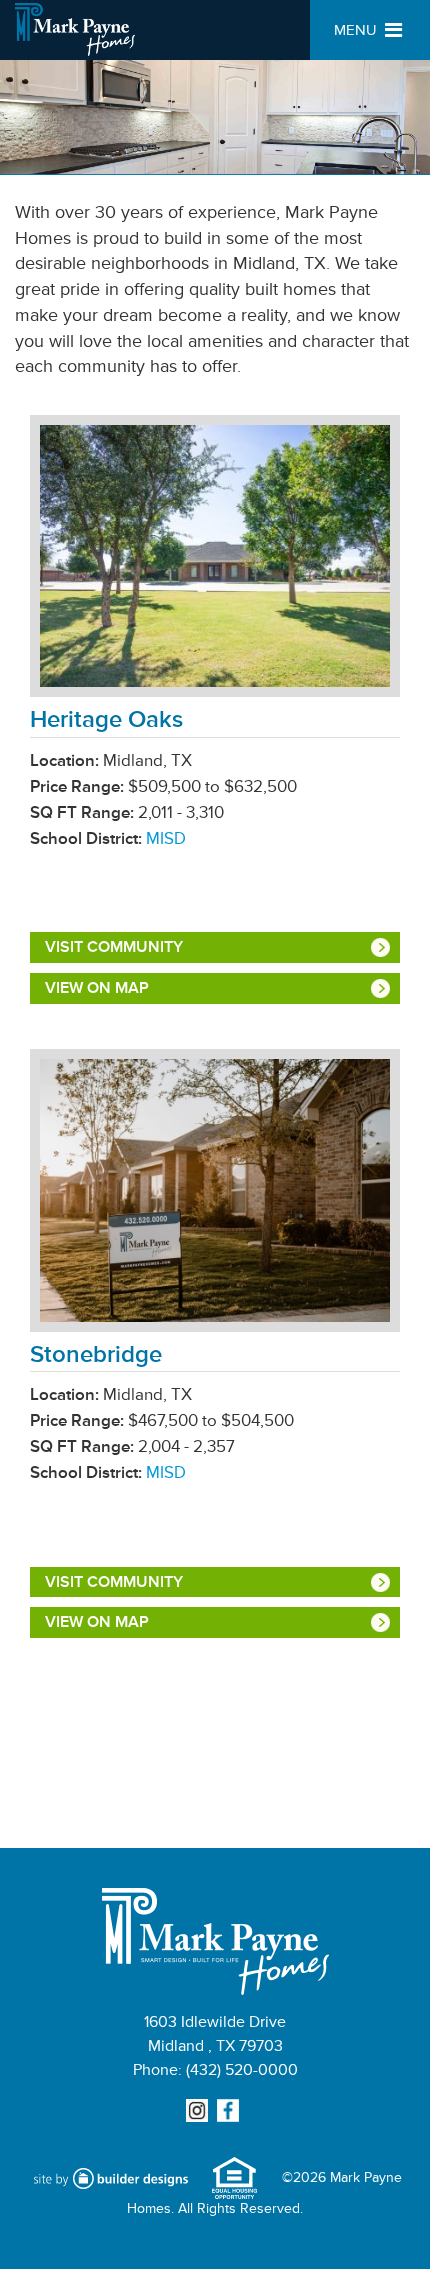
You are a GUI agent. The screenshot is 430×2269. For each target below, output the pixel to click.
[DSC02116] (215, 1194)
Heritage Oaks (106, 719)
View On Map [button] (97, 988)
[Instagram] (199, 2111)
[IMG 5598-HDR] (215, 560)
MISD (166, 838)
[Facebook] (230, 2111)
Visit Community (114, 947)
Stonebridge (96, 1354)
